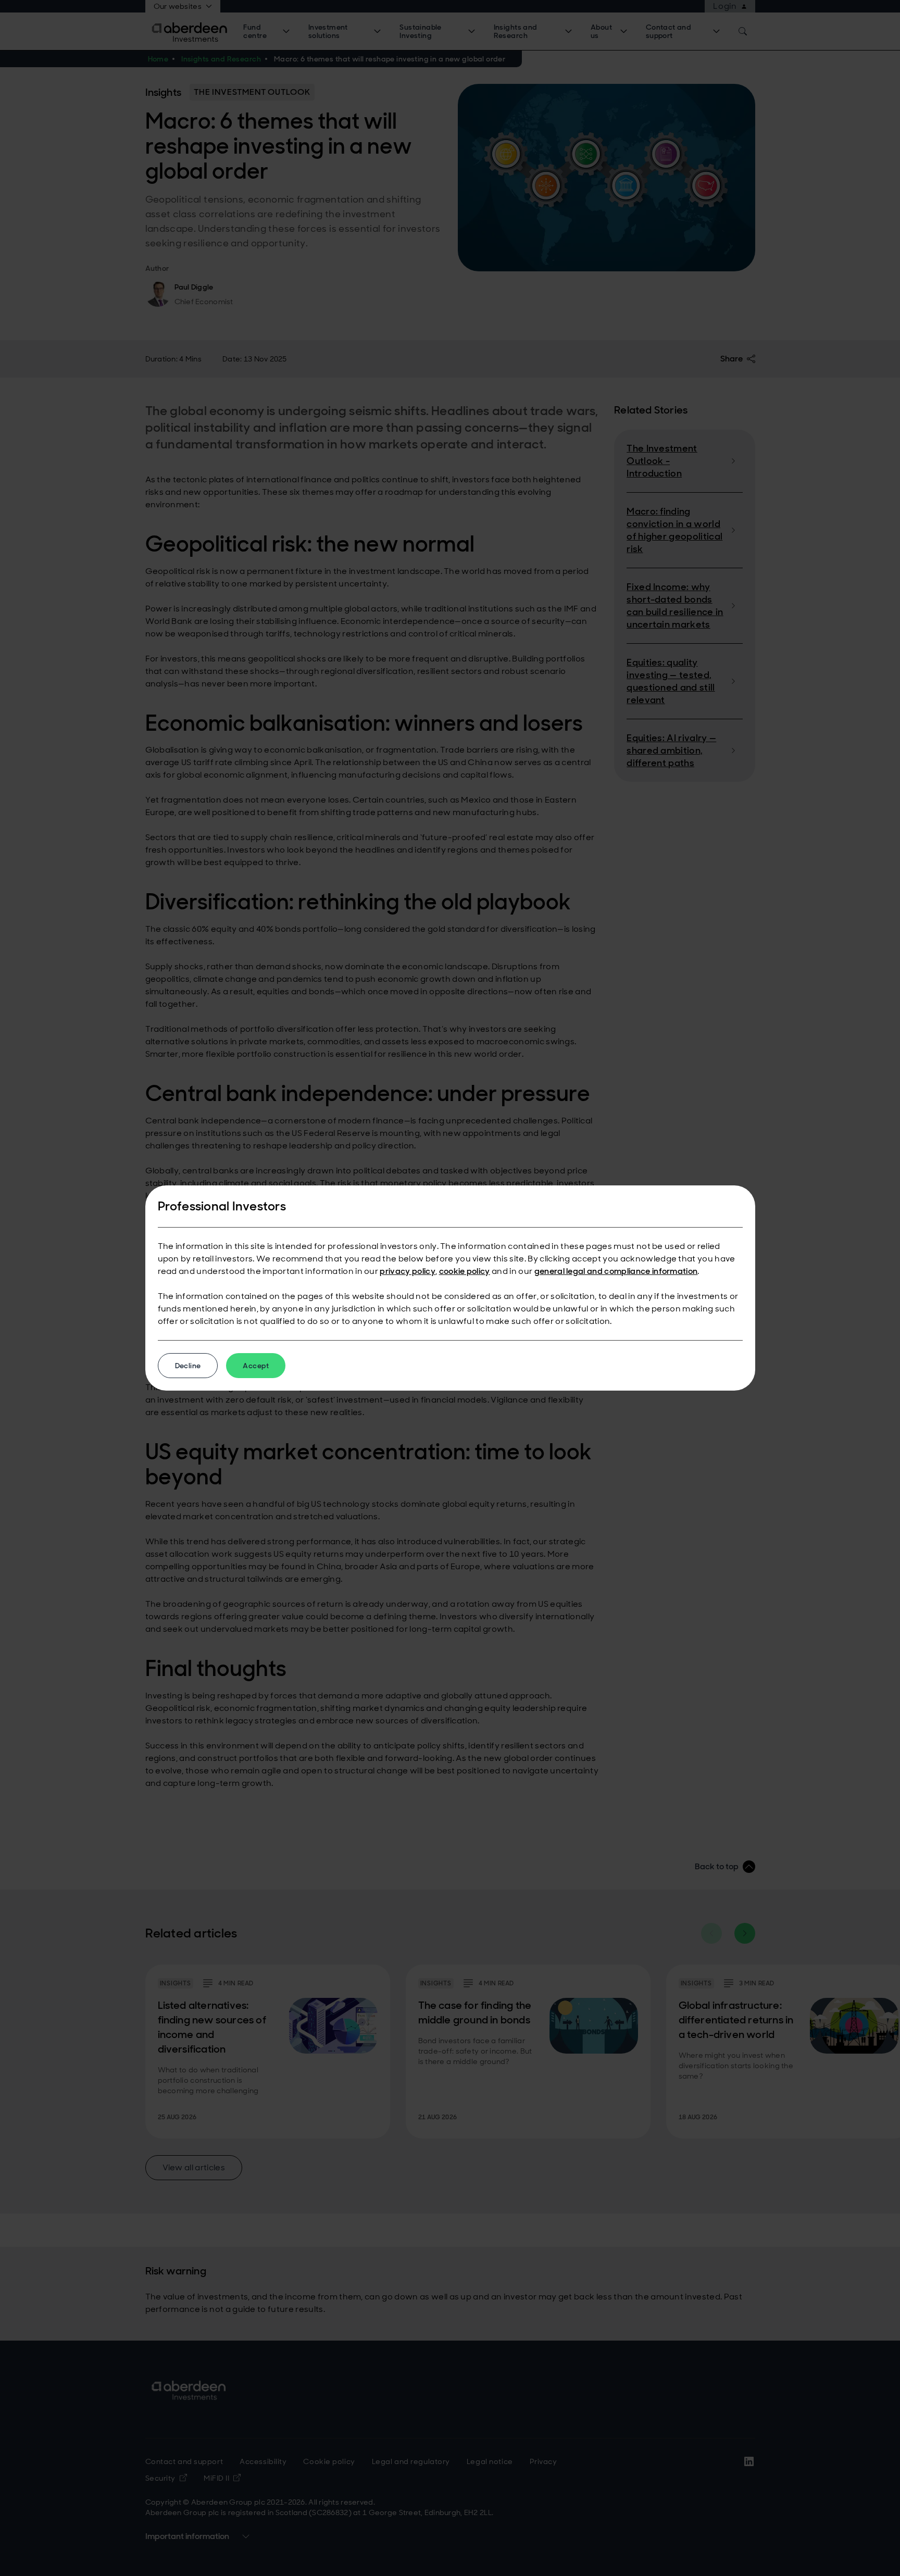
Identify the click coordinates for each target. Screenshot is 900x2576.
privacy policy (407, 1271)
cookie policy (465, 1271)
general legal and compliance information (616, 1271)
